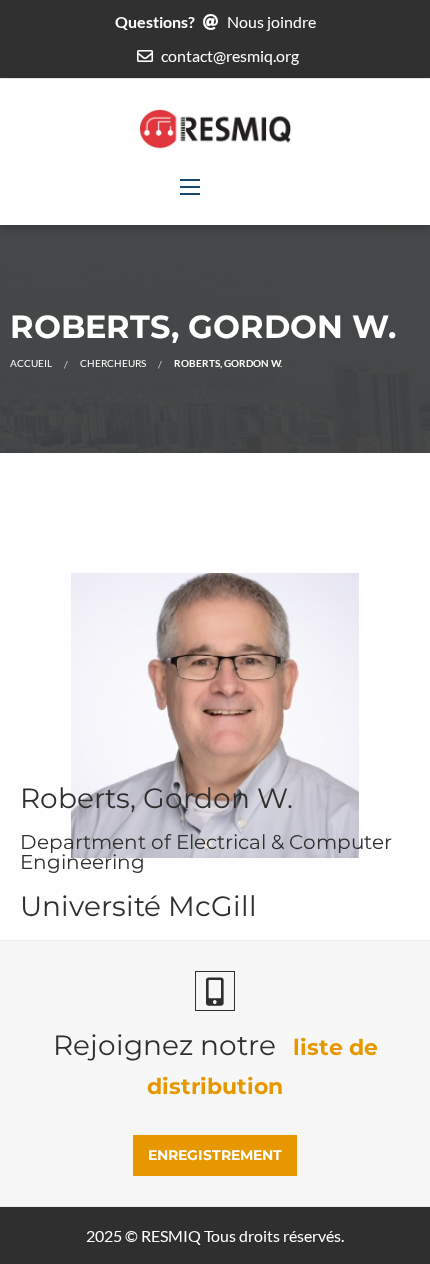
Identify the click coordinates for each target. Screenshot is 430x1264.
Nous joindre (271, 21)
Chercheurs (113, 363)
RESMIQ (171, 1235)
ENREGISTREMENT (215, 1155)
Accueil (31, 363)
